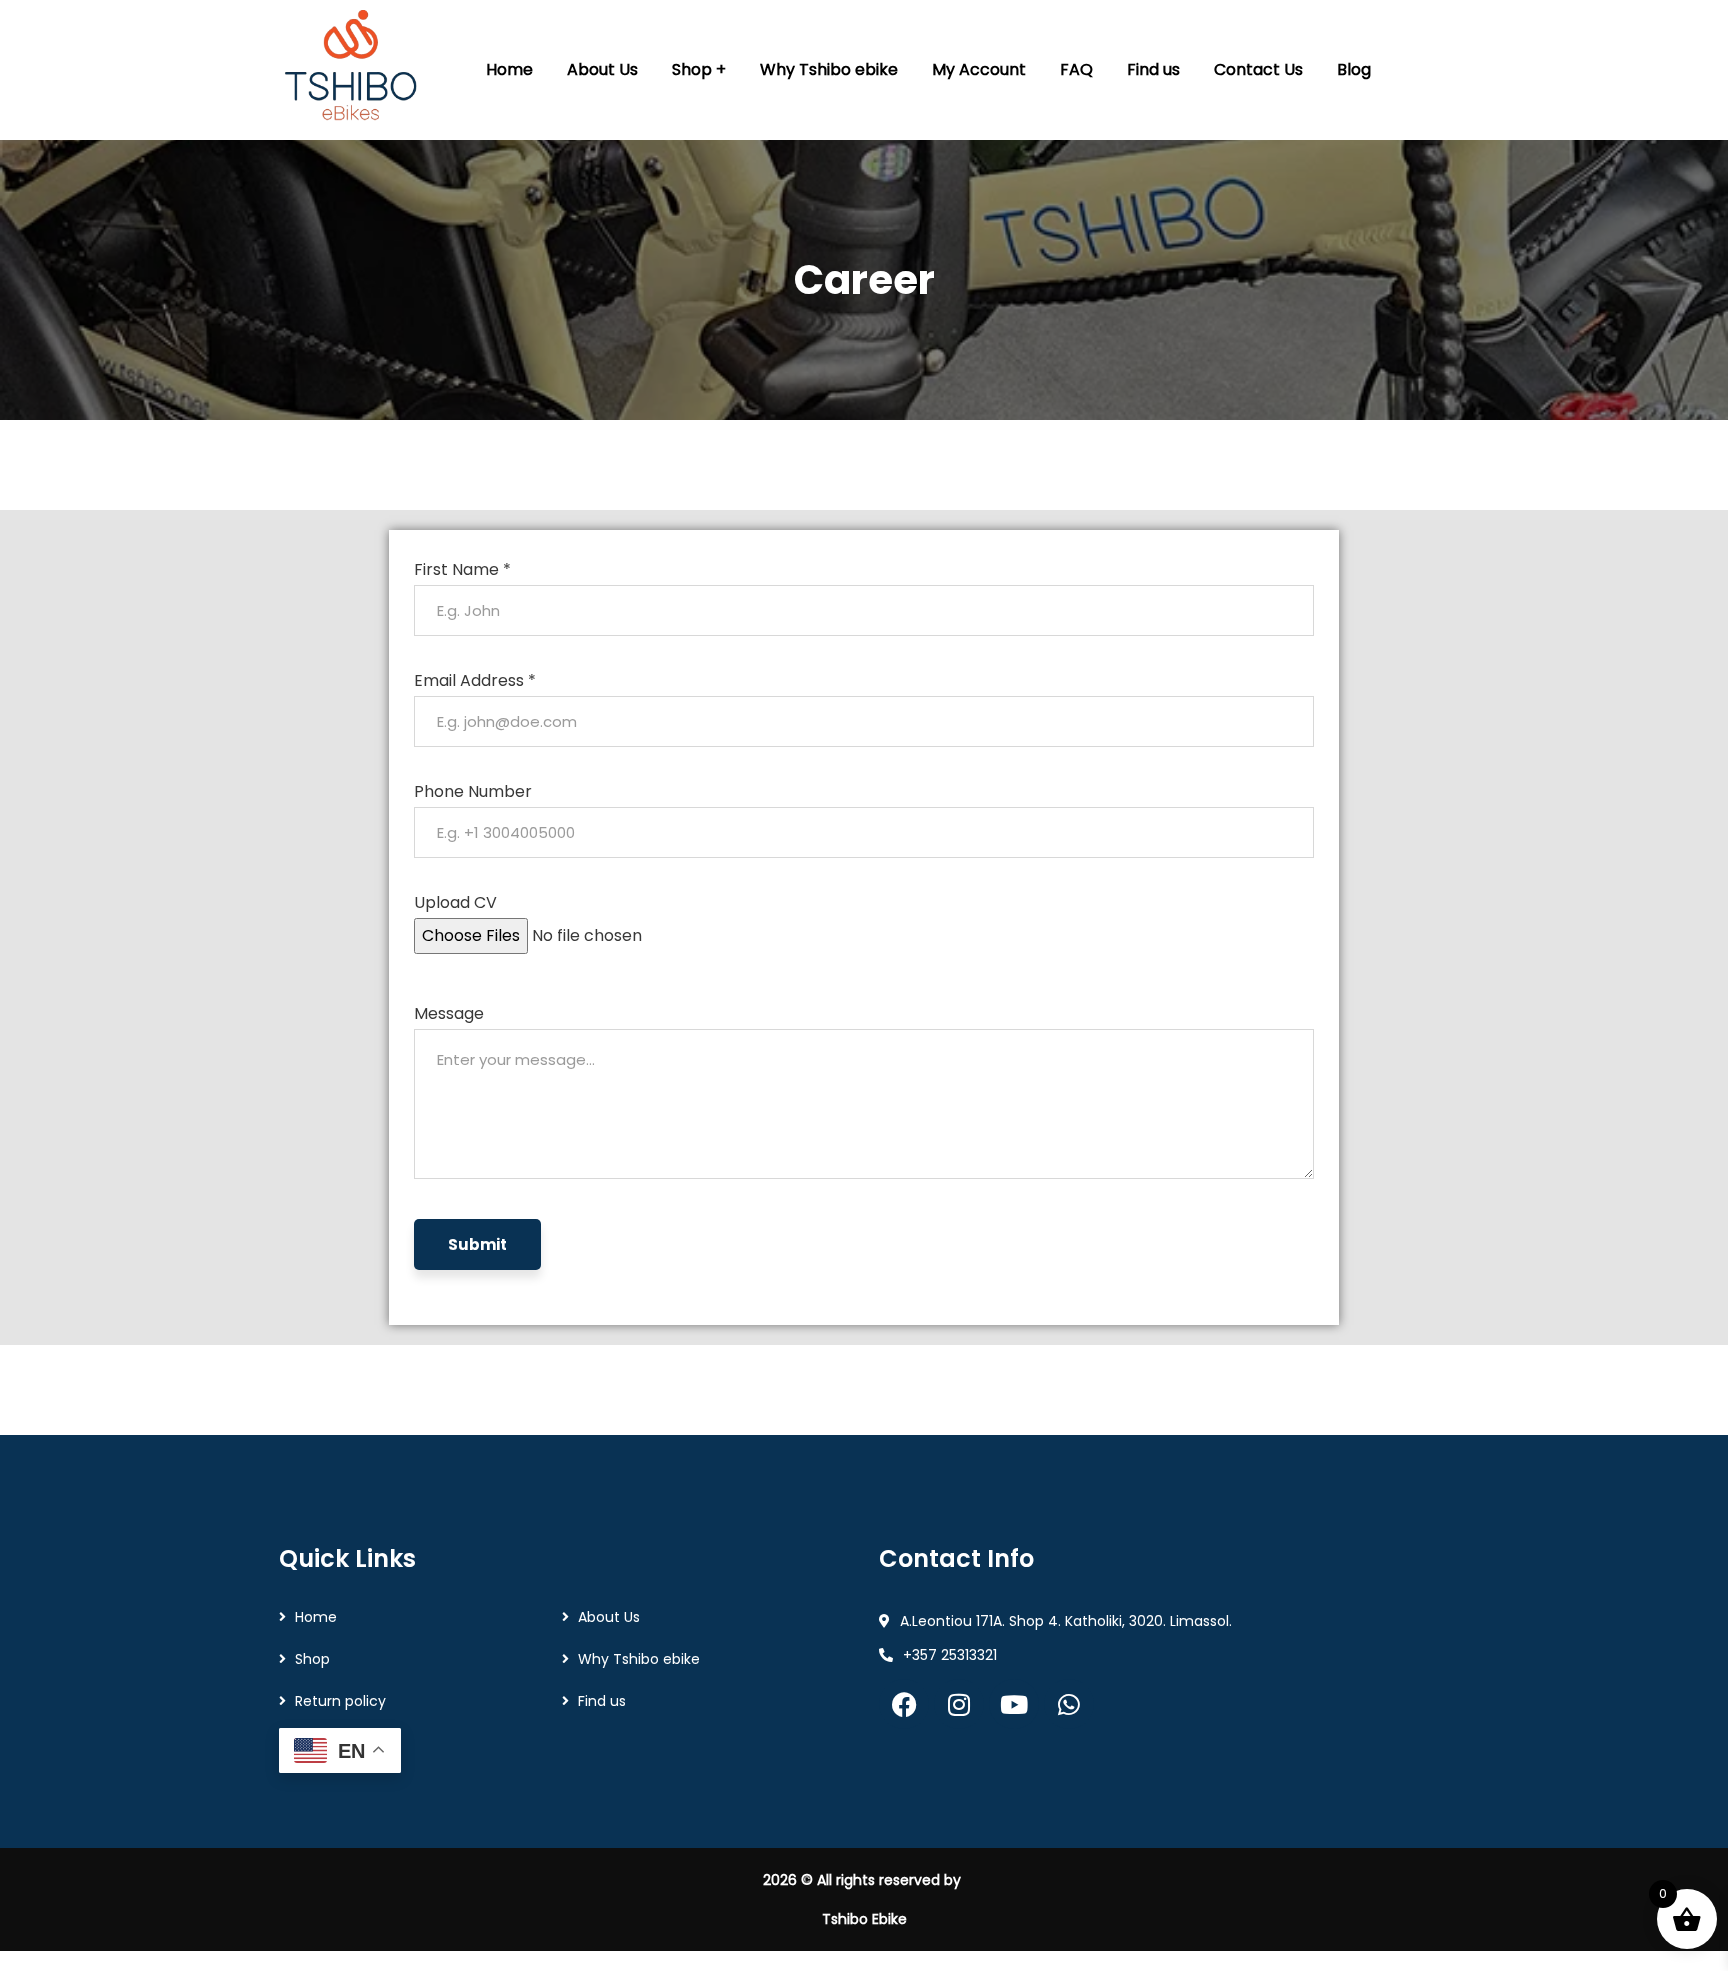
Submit (477, 1244)
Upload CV (455, 902)
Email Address (475, 680)
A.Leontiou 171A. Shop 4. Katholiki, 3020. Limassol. (1066, 1621)
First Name (462, 569)
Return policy (340, 1701)
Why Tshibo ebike (639, 1659)
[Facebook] (904, 1704)
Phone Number (473, 791)
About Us (609, 1617)
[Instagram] (959, 1704)
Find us (602, 1701)
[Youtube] (1014, 1704)
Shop (312, 1659)
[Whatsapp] (1069, 1704)
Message (449, 1013)
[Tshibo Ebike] (353, 70)
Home (316, 1617)
